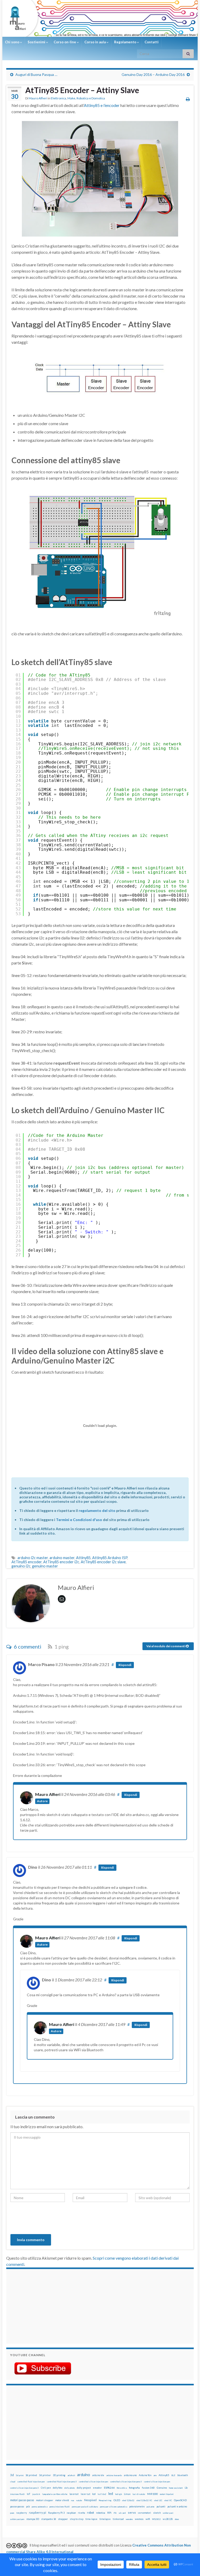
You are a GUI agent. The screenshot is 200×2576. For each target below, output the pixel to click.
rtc (115, 2513)
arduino (84, 2475)
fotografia (134, 2488)
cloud (13, 2482)
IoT (29, 2494)
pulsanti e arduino (177, 2506)
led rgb (118, 2494)
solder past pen (17, 2519)
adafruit (71, 2475)
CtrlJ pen (46, 2488)
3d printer (45, 2475)
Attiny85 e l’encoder (102, 105)
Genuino (162, 2488)
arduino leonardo (114, 2475)
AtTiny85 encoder (27, 1562)
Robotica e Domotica (91, 98)
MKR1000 (152, 2494)
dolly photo (70, 2488)
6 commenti (27, 1646)
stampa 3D (33, 2519)
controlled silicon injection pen (93, 2482)
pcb (28, 2506)
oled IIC (168, 2500)
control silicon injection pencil (24, 2488)
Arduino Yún (145, 2475)
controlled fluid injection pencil (62, 2482)
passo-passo (17, 2506)
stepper (63, 2519)
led (111, 2494)
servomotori (144, 2513)
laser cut (85, 2494)
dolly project (84, 2488)
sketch (157, 2513)
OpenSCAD (180, 2500)
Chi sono (12, 42)
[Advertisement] (43, 2306)
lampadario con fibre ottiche (55, 2494)
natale (79, 2500)
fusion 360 (148, 2488)
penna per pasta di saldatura (85, 2507)
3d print (20, 2475)
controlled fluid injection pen (31, 2482)
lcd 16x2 (102, 2494)
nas (73, 2500)
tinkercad (118, 2519)
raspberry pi (37, 2512)
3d (12, 2475)
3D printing (59, 2475)
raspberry (21, 2513)
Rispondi (125, 1665)
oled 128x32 (128, 2500)
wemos (139, 2519)
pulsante (151, 2507)
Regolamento (126, 42)
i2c (186, 2488)
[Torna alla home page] (100, 18)
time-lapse (91, 2519)
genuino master (45, 1566)
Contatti (152, 42)
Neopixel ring (105, 2500)
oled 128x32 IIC (144, 2500)
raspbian (71, 2513)
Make (71, 98)
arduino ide (98, 2475)
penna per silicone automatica (114, 2507)
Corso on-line (65, 42)
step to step (77, 2519)
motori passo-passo (22, 2500)
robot (90, 2512)
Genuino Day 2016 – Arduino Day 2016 (153, 74)
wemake (129, 2519)
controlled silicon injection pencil (126, 2482)
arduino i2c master (33, 1558)
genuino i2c (21, 1566)
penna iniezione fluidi (60, 2507)
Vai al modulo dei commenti (166, 1646)
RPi (109, 2513)
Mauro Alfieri (38, 98)
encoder (97, 2488)
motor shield (62, 2500)
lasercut (74, 2494)
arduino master (62, 1558)
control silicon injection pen (157, 2482)
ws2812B (168, 2519)
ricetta (81, 2513)
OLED (117, 2500)
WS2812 (156, 2519)
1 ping (61, 1646)
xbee (177, 2519)
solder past (168, 2513)
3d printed (31, 2475)
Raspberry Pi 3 (56, 2513)
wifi (148, 2519)
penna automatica (40, 2507)
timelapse (105, 2519)
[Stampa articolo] (188, 99)
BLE (173, 2475)
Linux (127, 2494)
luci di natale (139, 2494)
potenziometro (137, 2506)
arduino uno (130, 2475)
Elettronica (58, 98)
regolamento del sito (97, 1510)
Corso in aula (95, 42)
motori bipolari (167, 2494)
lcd (94, 2494)
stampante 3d (49, 2519)
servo (132, 2512)
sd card (122, 2513)
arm (155, 2475)
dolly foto (58, 2488)
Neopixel (90, 2500)
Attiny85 (83, 1558)
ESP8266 (109, 2488)
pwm (12, 2513)
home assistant (176, 2488)
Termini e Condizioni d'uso (79, 1520)
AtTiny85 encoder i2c (61, 1562)
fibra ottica (122, 2488)
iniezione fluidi (17, 2494)
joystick (36, 2494)
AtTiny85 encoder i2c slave (103, 1562)
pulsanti (161, 2506)
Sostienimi (37, 42)
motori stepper (45, 2500)
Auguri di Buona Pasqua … (36, 74)
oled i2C (158, 2500)
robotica (101, 2513)
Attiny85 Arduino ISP (110, 1558)
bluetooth (183, 2475)
